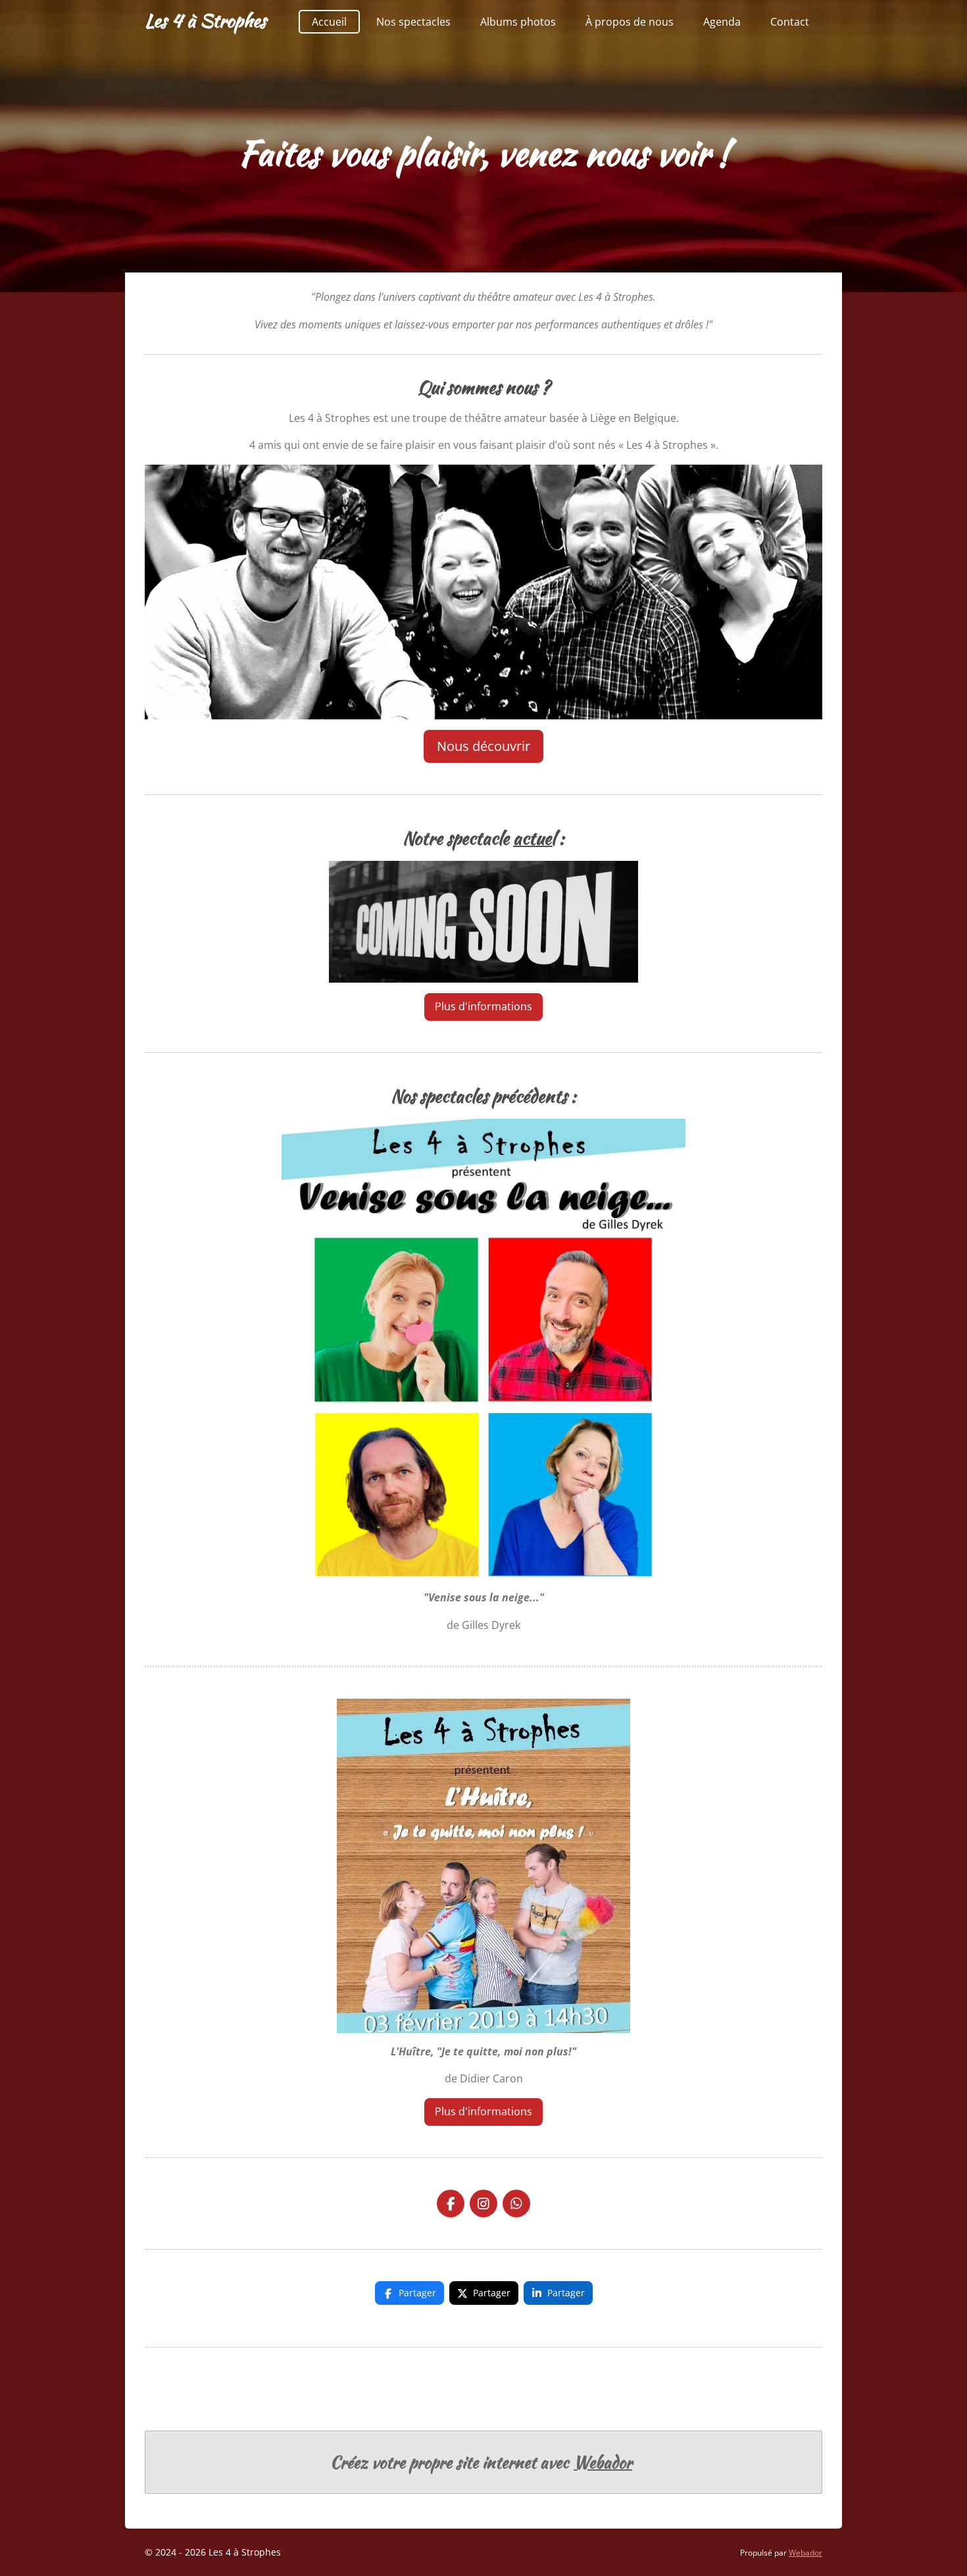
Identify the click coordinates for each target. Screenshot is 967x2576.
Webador (603, 2462)
